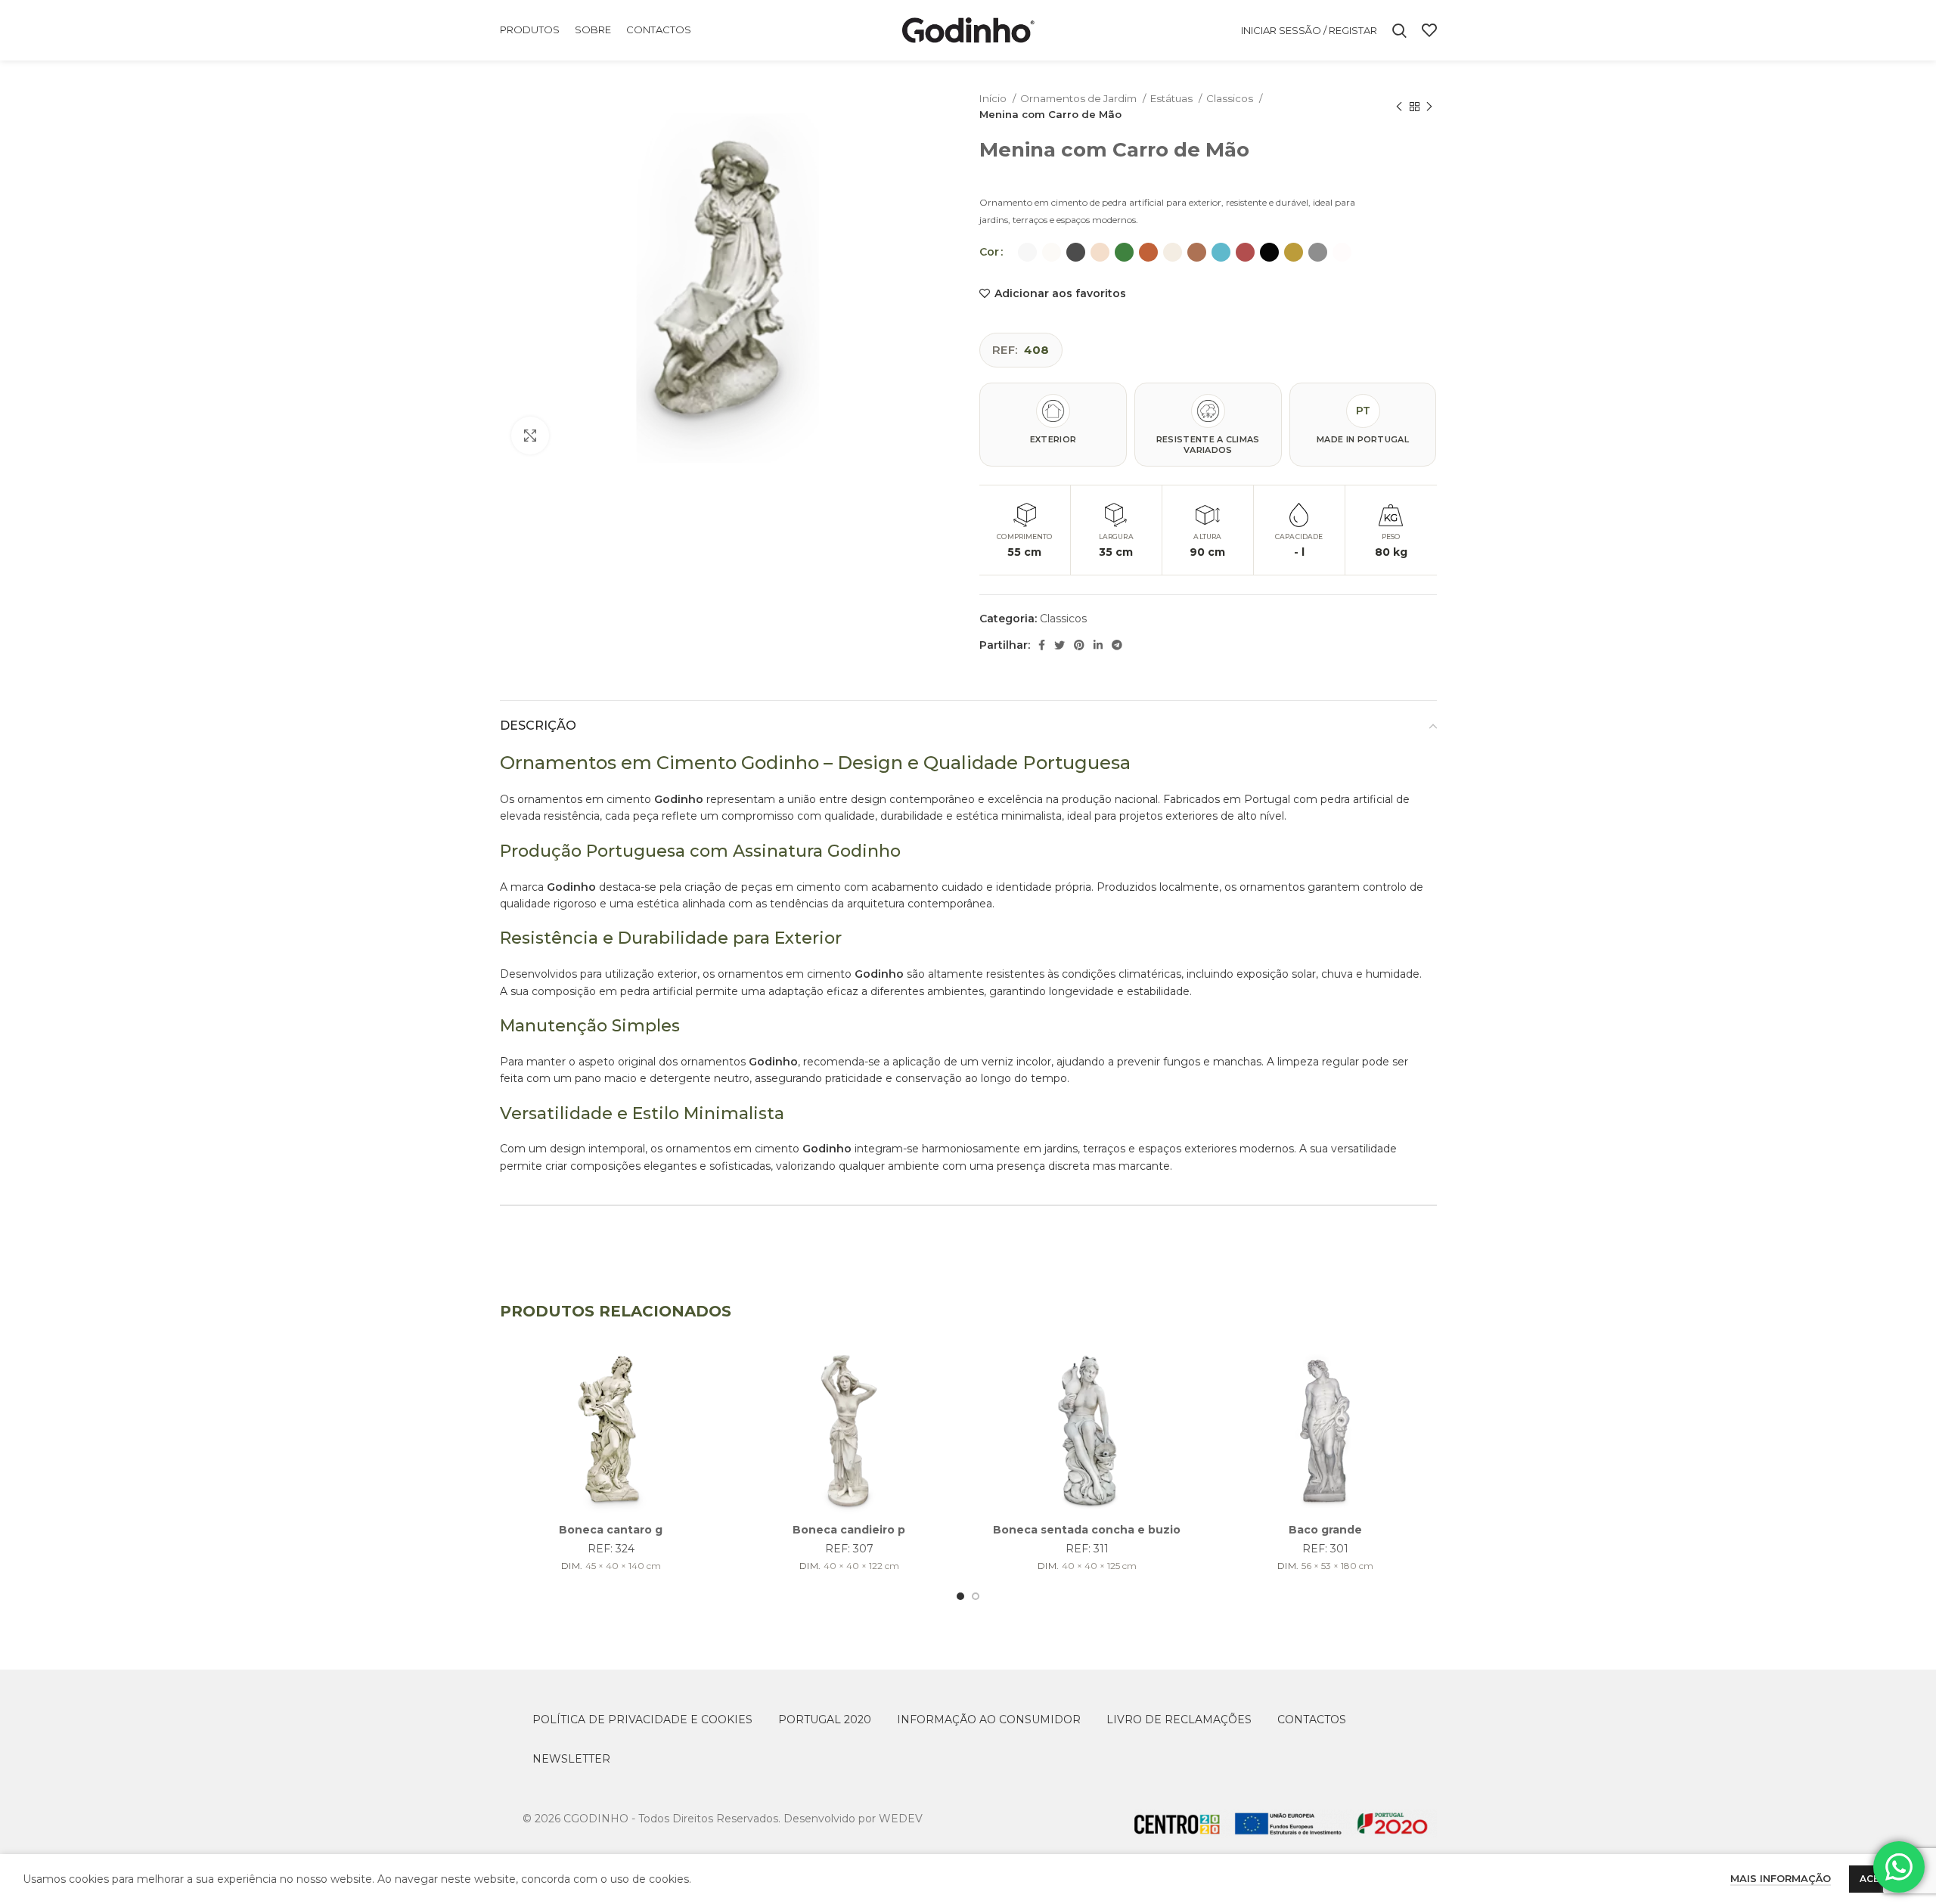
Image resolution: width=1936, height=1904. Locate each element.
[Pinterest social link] (1079, 645)
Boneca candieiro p (849, 1530)
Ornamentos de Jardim (1080, 98)
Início (994, 98)
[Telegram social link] (1117, 645)
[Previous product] (1399, 107)
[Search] (1399, 30)
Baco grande (1325, 1530)
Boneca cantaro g (611, 1530)
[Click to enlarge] (530, 436)
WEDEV (901, 1819)
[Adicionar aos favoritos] (711, 1371)
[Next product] (1429, 107)
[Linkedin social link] (1098, 645)
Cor (989, 252)
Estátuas (1173, 98)
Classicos (1231, 98)
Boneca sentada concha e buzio (1087, 1530)
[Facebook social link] (1042, 645)
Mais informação (1781, 1878)
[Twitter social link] (1060, 645)
